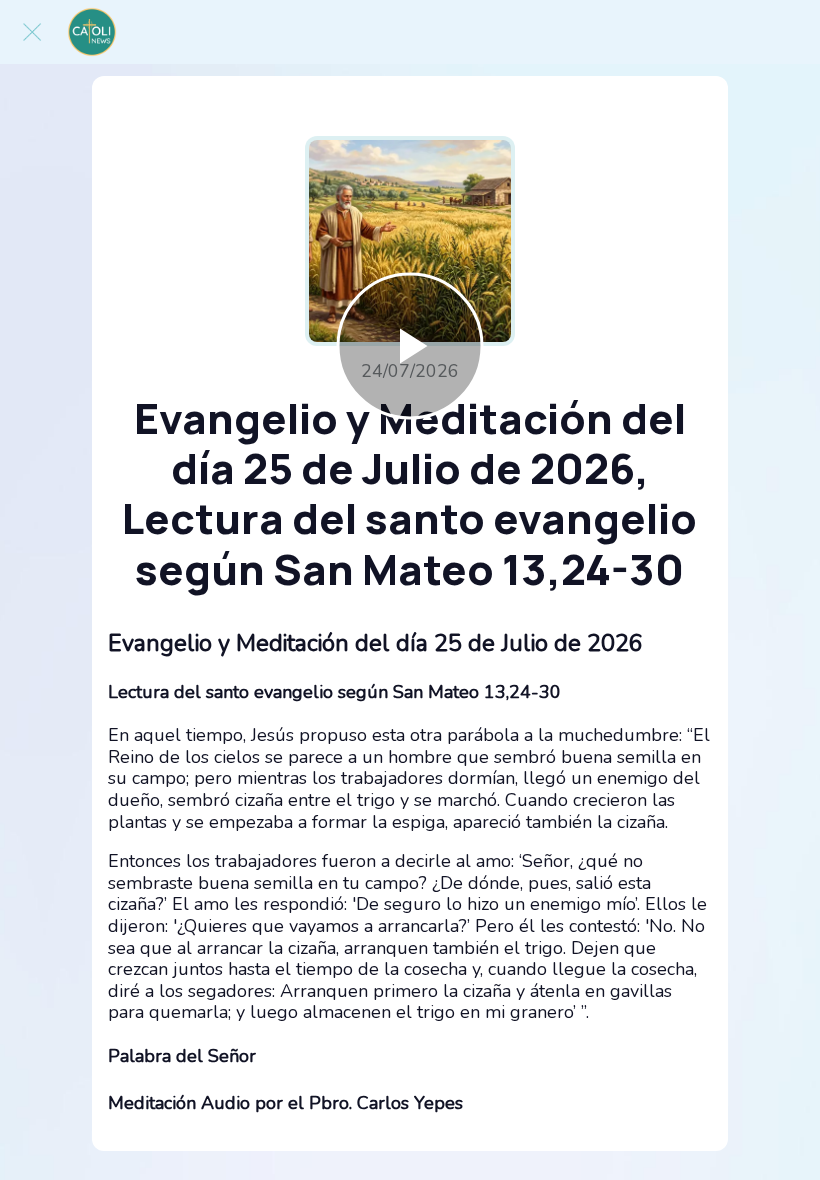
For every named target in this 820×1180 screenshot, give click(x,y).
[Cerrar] (32, 32)
